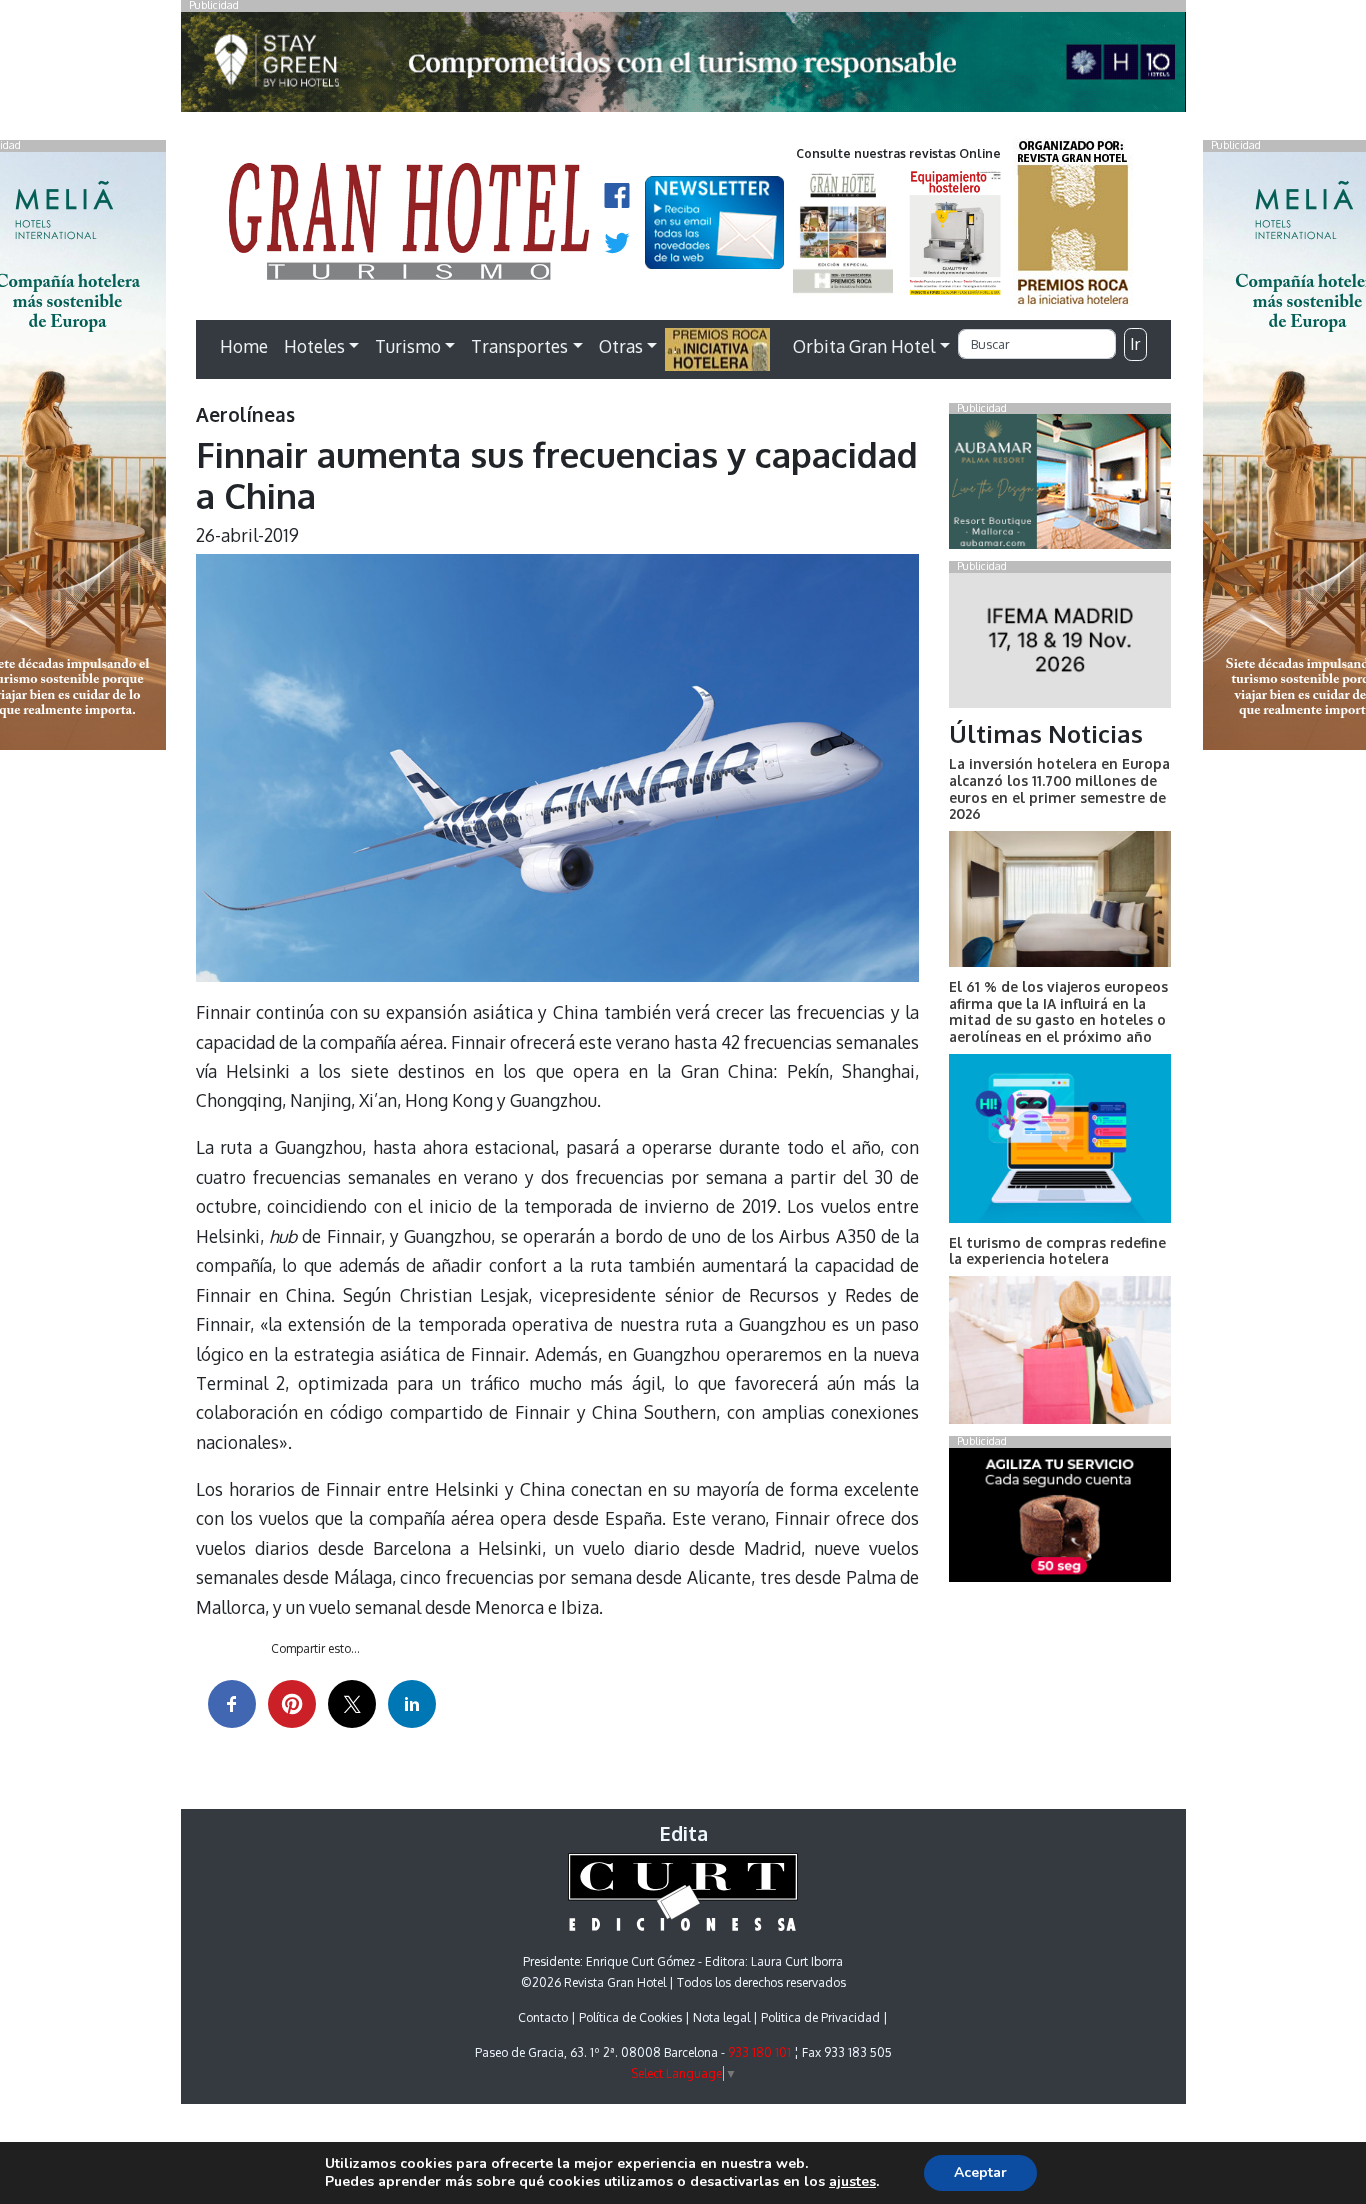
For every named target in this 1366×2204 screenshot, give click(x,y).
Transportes (519, 346)
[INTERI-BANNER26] (1059, 644)
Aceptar (980, 2172)
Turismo (408, 346)
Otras (621, 346)
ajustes (852, 2182)
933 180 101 (759, 2052)
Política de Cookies (630, 2017)
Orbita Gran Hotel (864, 346)
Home (244, 346)
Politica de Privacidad (820, 2017)
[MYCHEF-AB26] (1059, 1519)
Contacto (543, 2017)
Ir (1135, 344)
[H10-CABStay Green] (683, 67)
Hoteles (314, 346)
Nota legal (721, 2017)
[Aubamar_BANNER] (1059, 486)
